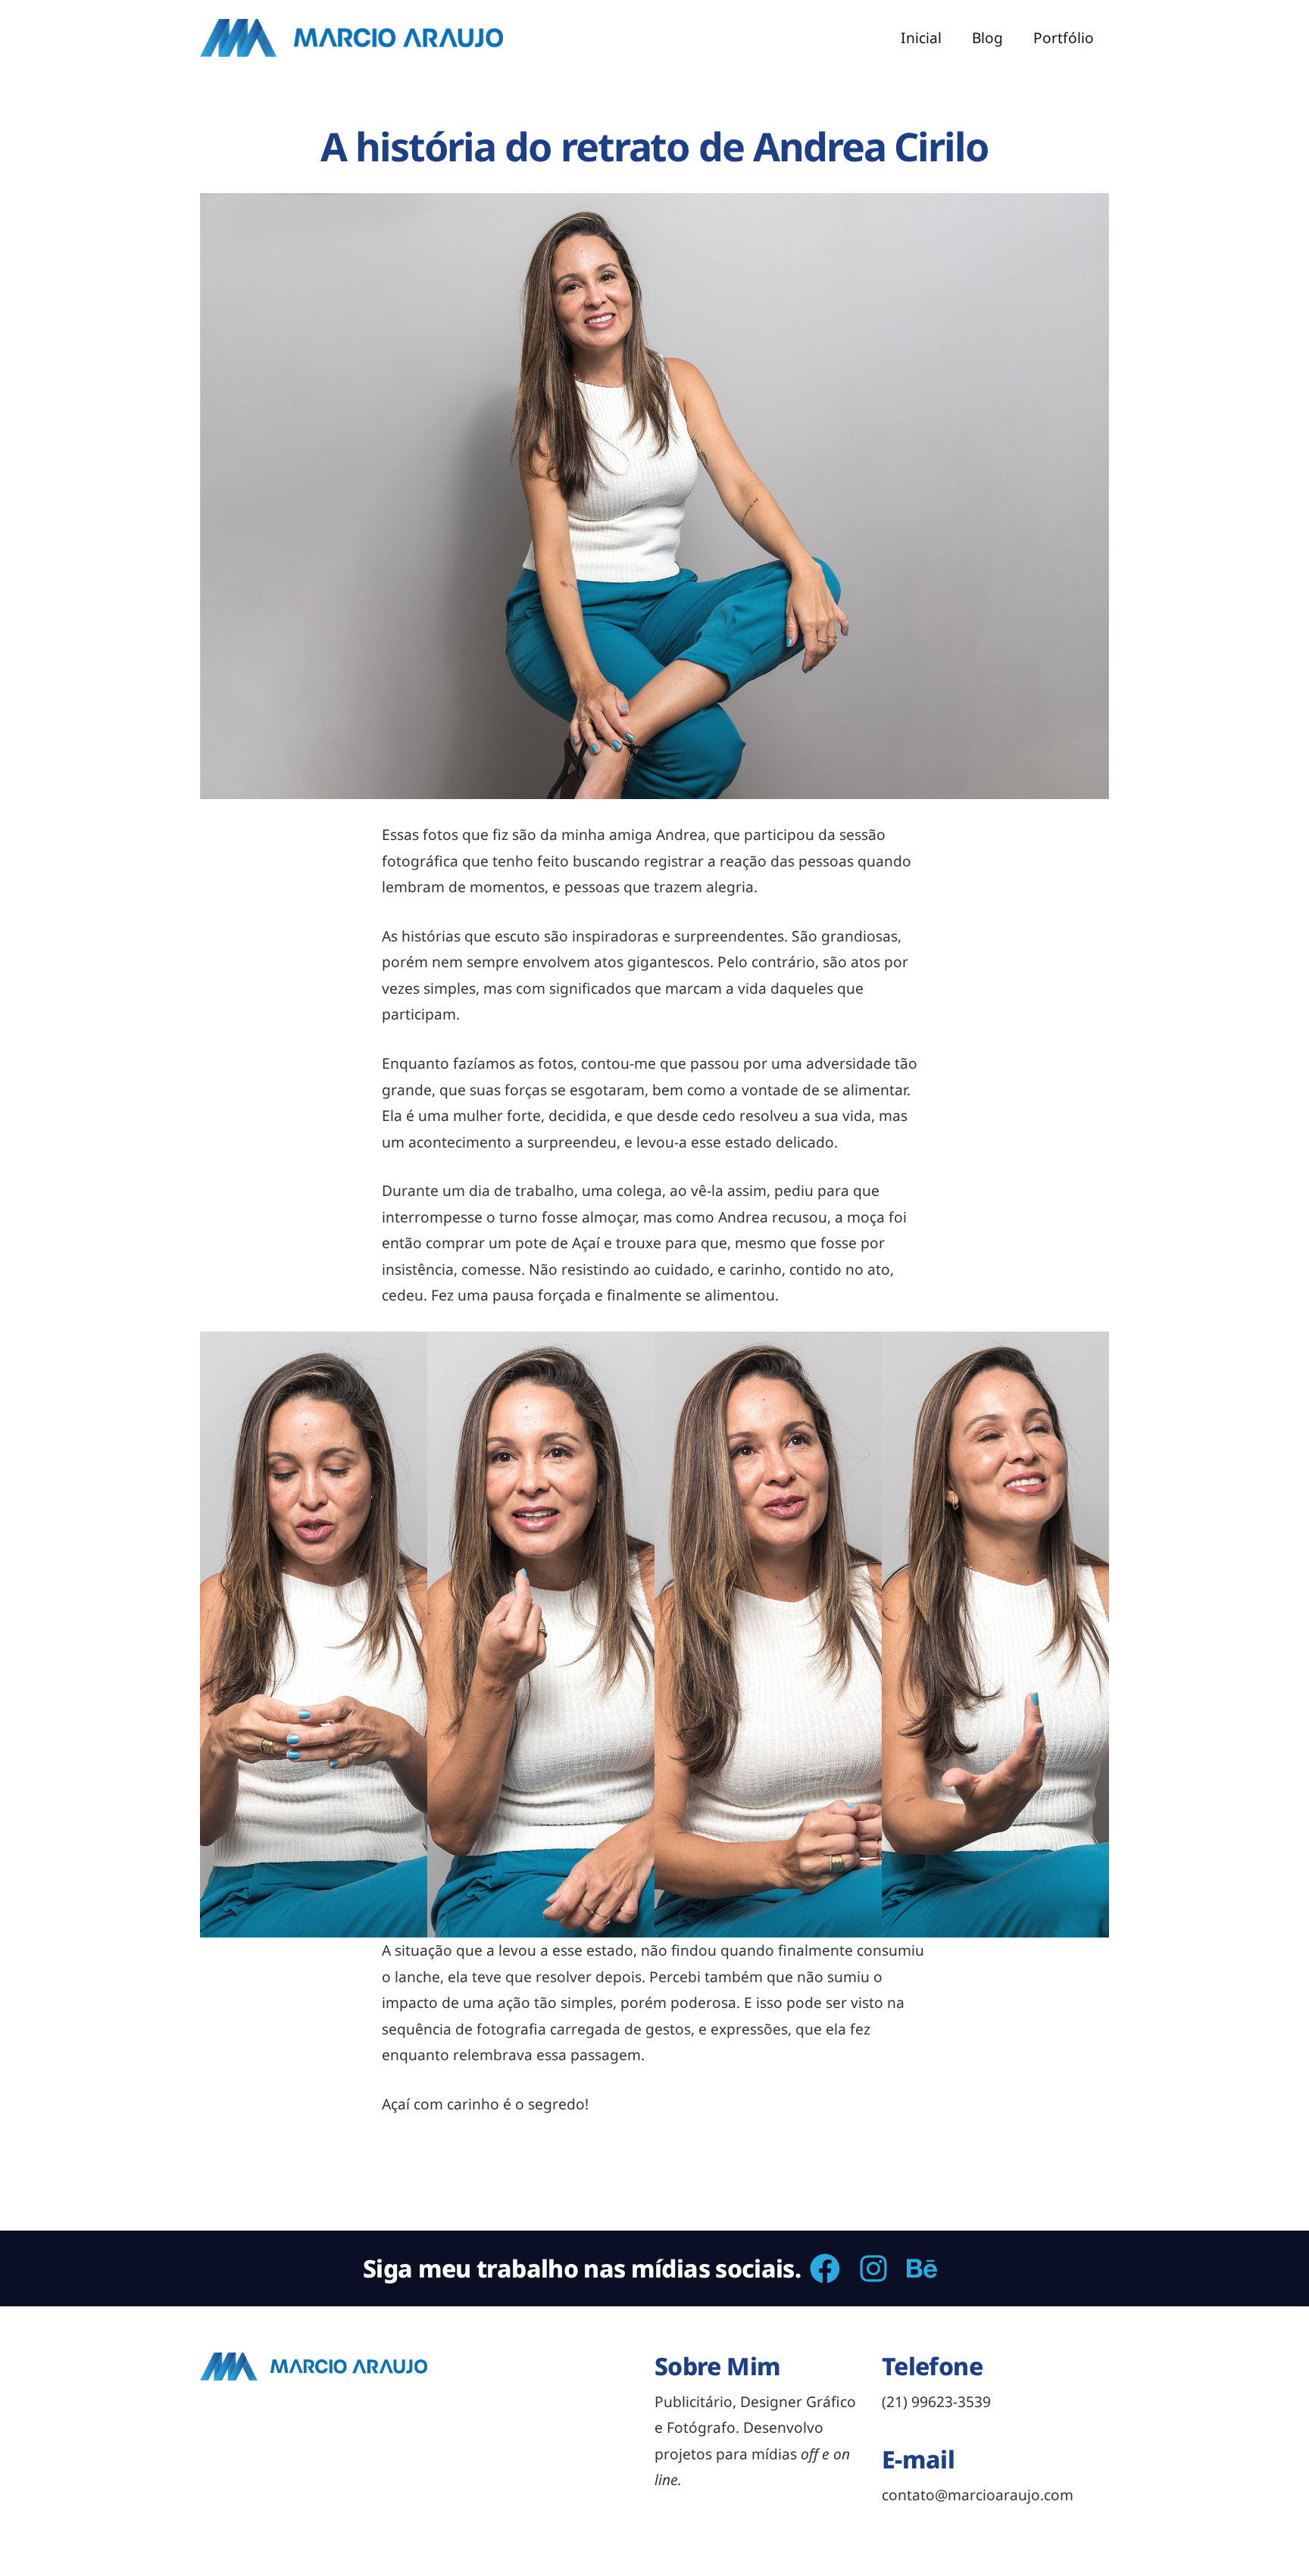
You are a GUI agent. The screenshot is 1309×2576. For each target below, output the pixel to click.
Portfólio (1064, 37)
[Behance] (922, 2268)
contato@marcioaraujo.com (978, 2495)
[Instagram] (873, 2268)
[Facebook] (825, 2268)
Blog (987, 37)
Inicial (921, 37)
